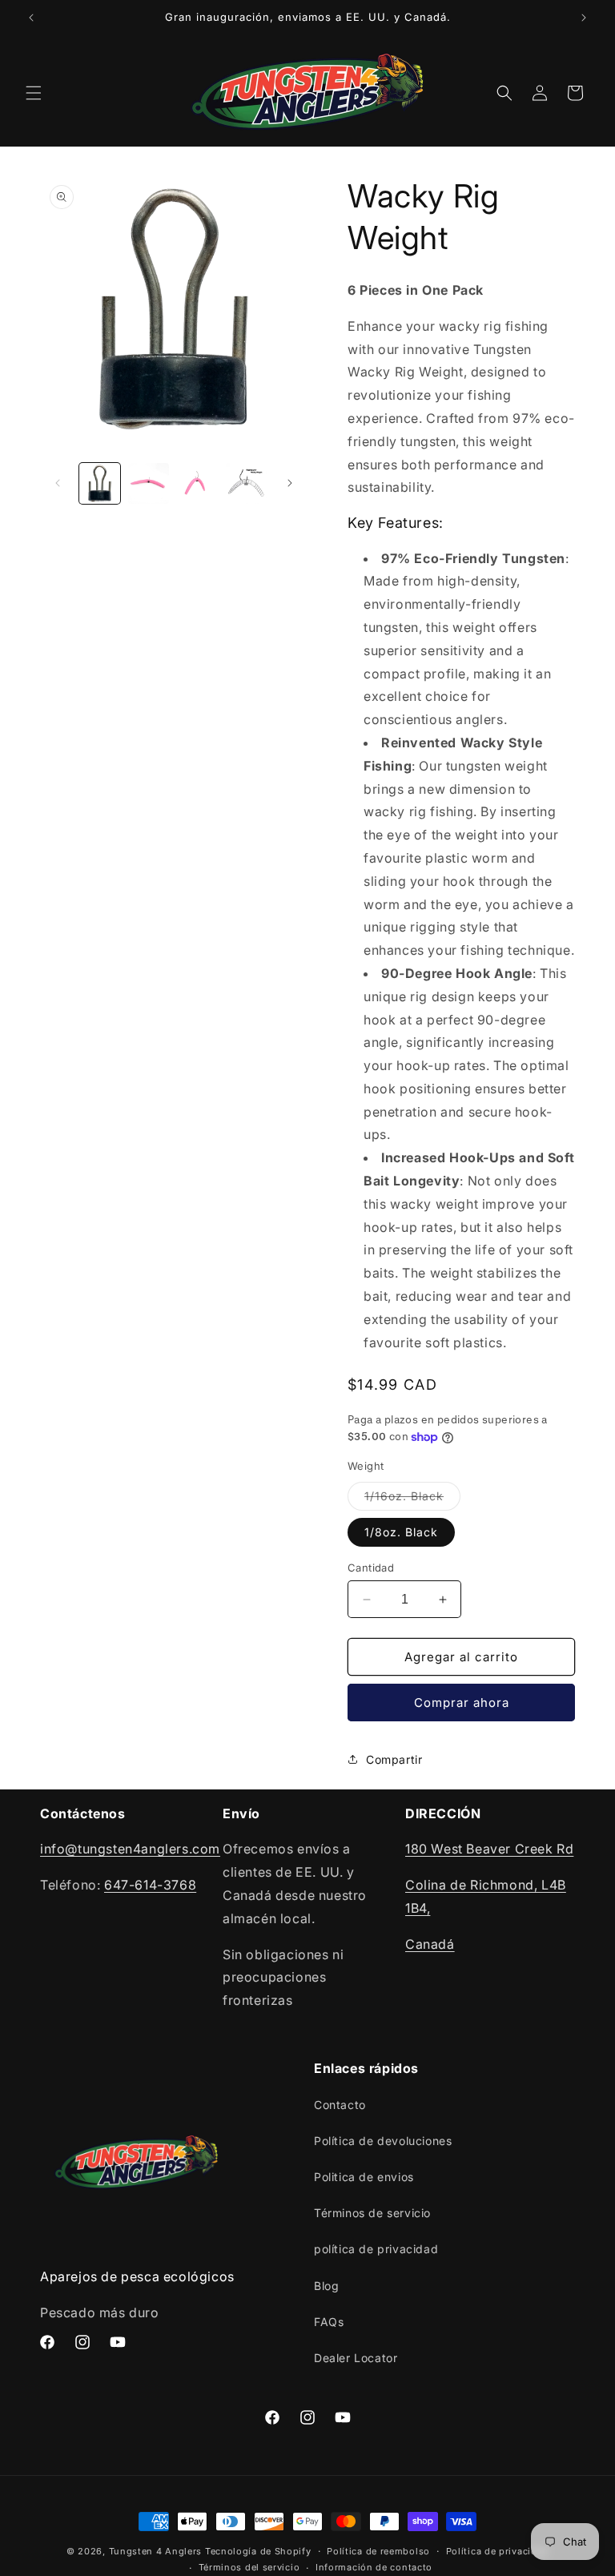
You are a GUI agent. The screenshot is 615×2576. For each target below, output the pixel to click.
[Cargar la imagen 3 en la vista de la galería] (197, 483)
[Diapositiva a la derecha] (290, 483)
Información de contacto (374, 2567)
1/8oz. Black (401, 1532)
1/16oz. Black (412, 1499)
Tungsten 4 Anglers (156, 2551)
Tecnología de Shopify (258, 2551)
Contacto (340, 2105)
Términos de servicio (372, 2213)
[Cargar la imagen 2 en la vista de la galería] (149, 483)
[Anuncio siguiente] (584, 18)
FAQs (329, 2322)
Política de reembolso (378, 2551)
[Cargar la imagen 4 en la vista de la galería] (246, 483)
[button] (34, 93)
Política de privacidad (497, 2551)
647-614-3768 (150, 1885)
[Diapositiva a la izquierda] (58, 483)
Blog (326, 2286)
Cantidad (371, 1568)
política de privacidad (376, 2249)
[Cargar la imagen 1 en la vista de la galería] (100, 483)
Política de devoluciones (383, 2141)
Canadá (430, 1944)
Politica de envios (364, 2177)
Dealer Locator (356, 2358)
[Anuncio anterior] (31, 18)
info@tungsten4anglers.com (130, 1849)
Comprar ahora (462, 1703)
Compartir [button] (394, 1759)
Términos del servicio (249, 2567)
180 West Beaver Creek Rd (489, 1849)
